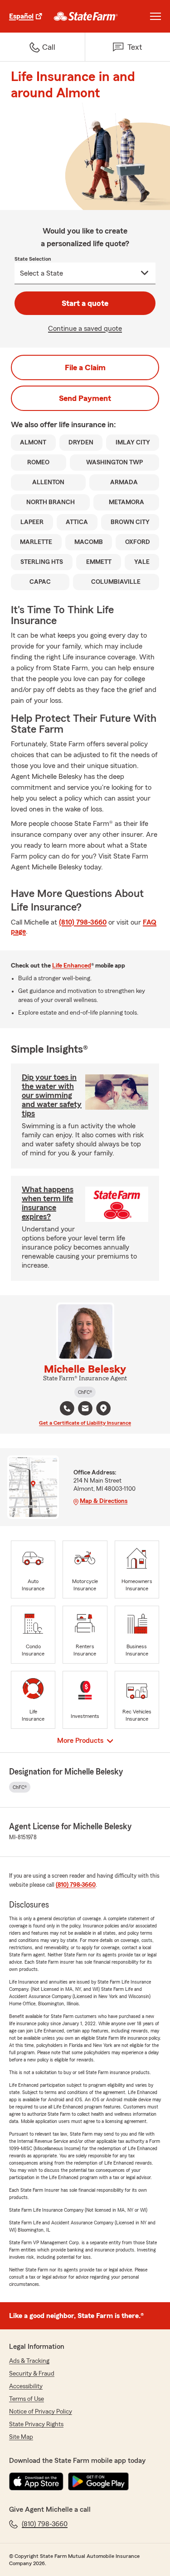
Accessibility (26, 2386)
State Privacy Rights (36, 2424)
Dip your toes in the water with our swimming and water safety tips (52, 1095)
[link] (86, 16)
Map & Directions (104, 1501)
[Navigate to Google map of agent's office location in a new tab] (103, 1408)
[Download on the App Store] (36, 2481)
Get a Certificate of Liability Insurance (85, 1423)
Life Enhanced (72, 966)
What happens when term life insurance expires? (48, 1203)
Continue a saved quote (85, 329)
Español (21, 16)
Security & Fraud (32, 2374)
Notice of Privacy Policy (41, 2412)
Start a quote (85, 303)
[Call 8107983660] (67, 1408)
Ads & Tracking (29, 2361)
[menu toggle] (155, 16)
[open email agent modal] (85, 1410)
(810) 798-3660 (83, 922)
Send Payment (85, 398)
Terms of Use (27, 2399)
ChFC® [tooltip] (85, 1392)
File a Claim (85, 367)
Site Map (21, 2437)
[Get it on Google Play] (98, 2481)
